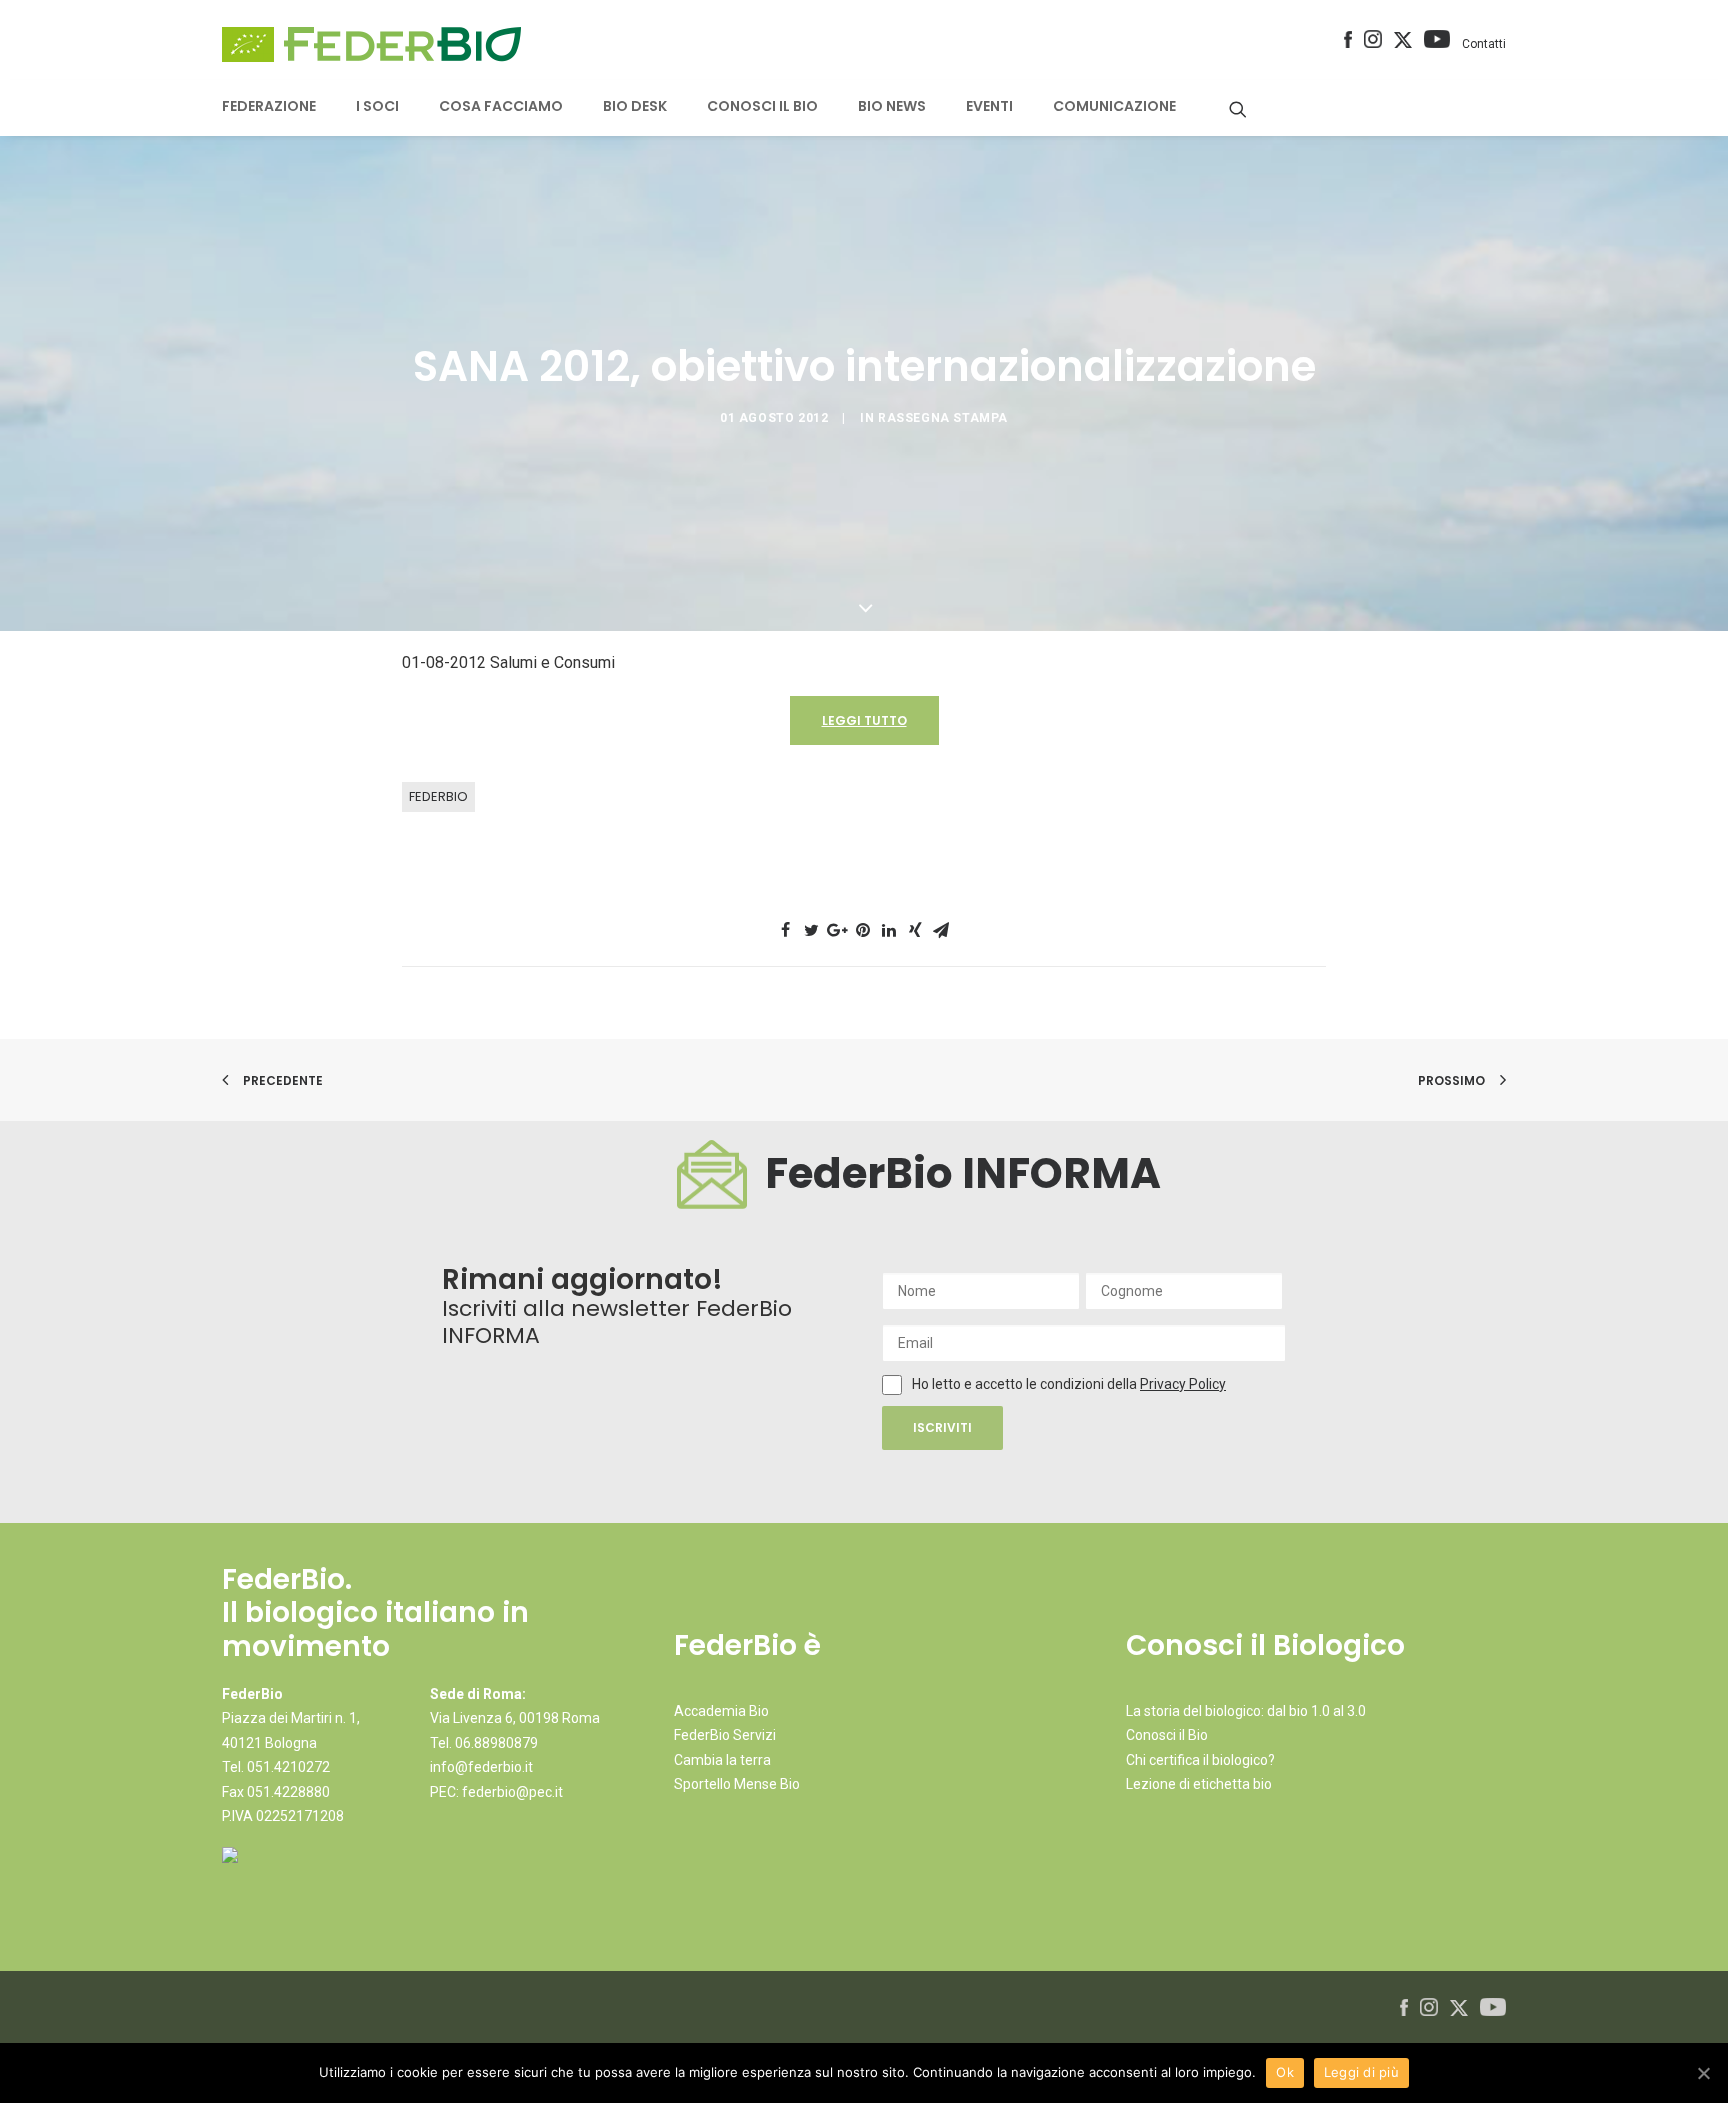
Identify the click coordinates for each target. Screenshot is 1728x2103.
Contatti (1484, 44)
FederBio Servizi (725, 1735)
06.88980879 (496, 1743)
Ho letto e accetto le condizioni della (1026, 1384)
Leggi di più (1361, 2072)
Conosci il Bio (1167, 1735)
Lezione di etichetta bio (1199, 1784)
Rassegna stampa (943, 418)
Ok (1285, 2072)
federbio (438, 796)
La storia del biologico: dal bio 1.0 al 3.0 (1246, 1711)
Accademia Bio (721, 1711)
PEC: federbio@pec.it (496, 1792)
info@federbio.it (481, 1767)
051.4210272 (288, 1767)
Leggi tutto (864, 720)
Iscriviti (942, 1427)
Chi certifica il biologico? (1200, 1760)
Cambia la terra (722, 1760)
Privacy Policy (1183, 1384)
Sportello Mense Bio (737, 1784)
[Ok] (1703, 2073)
